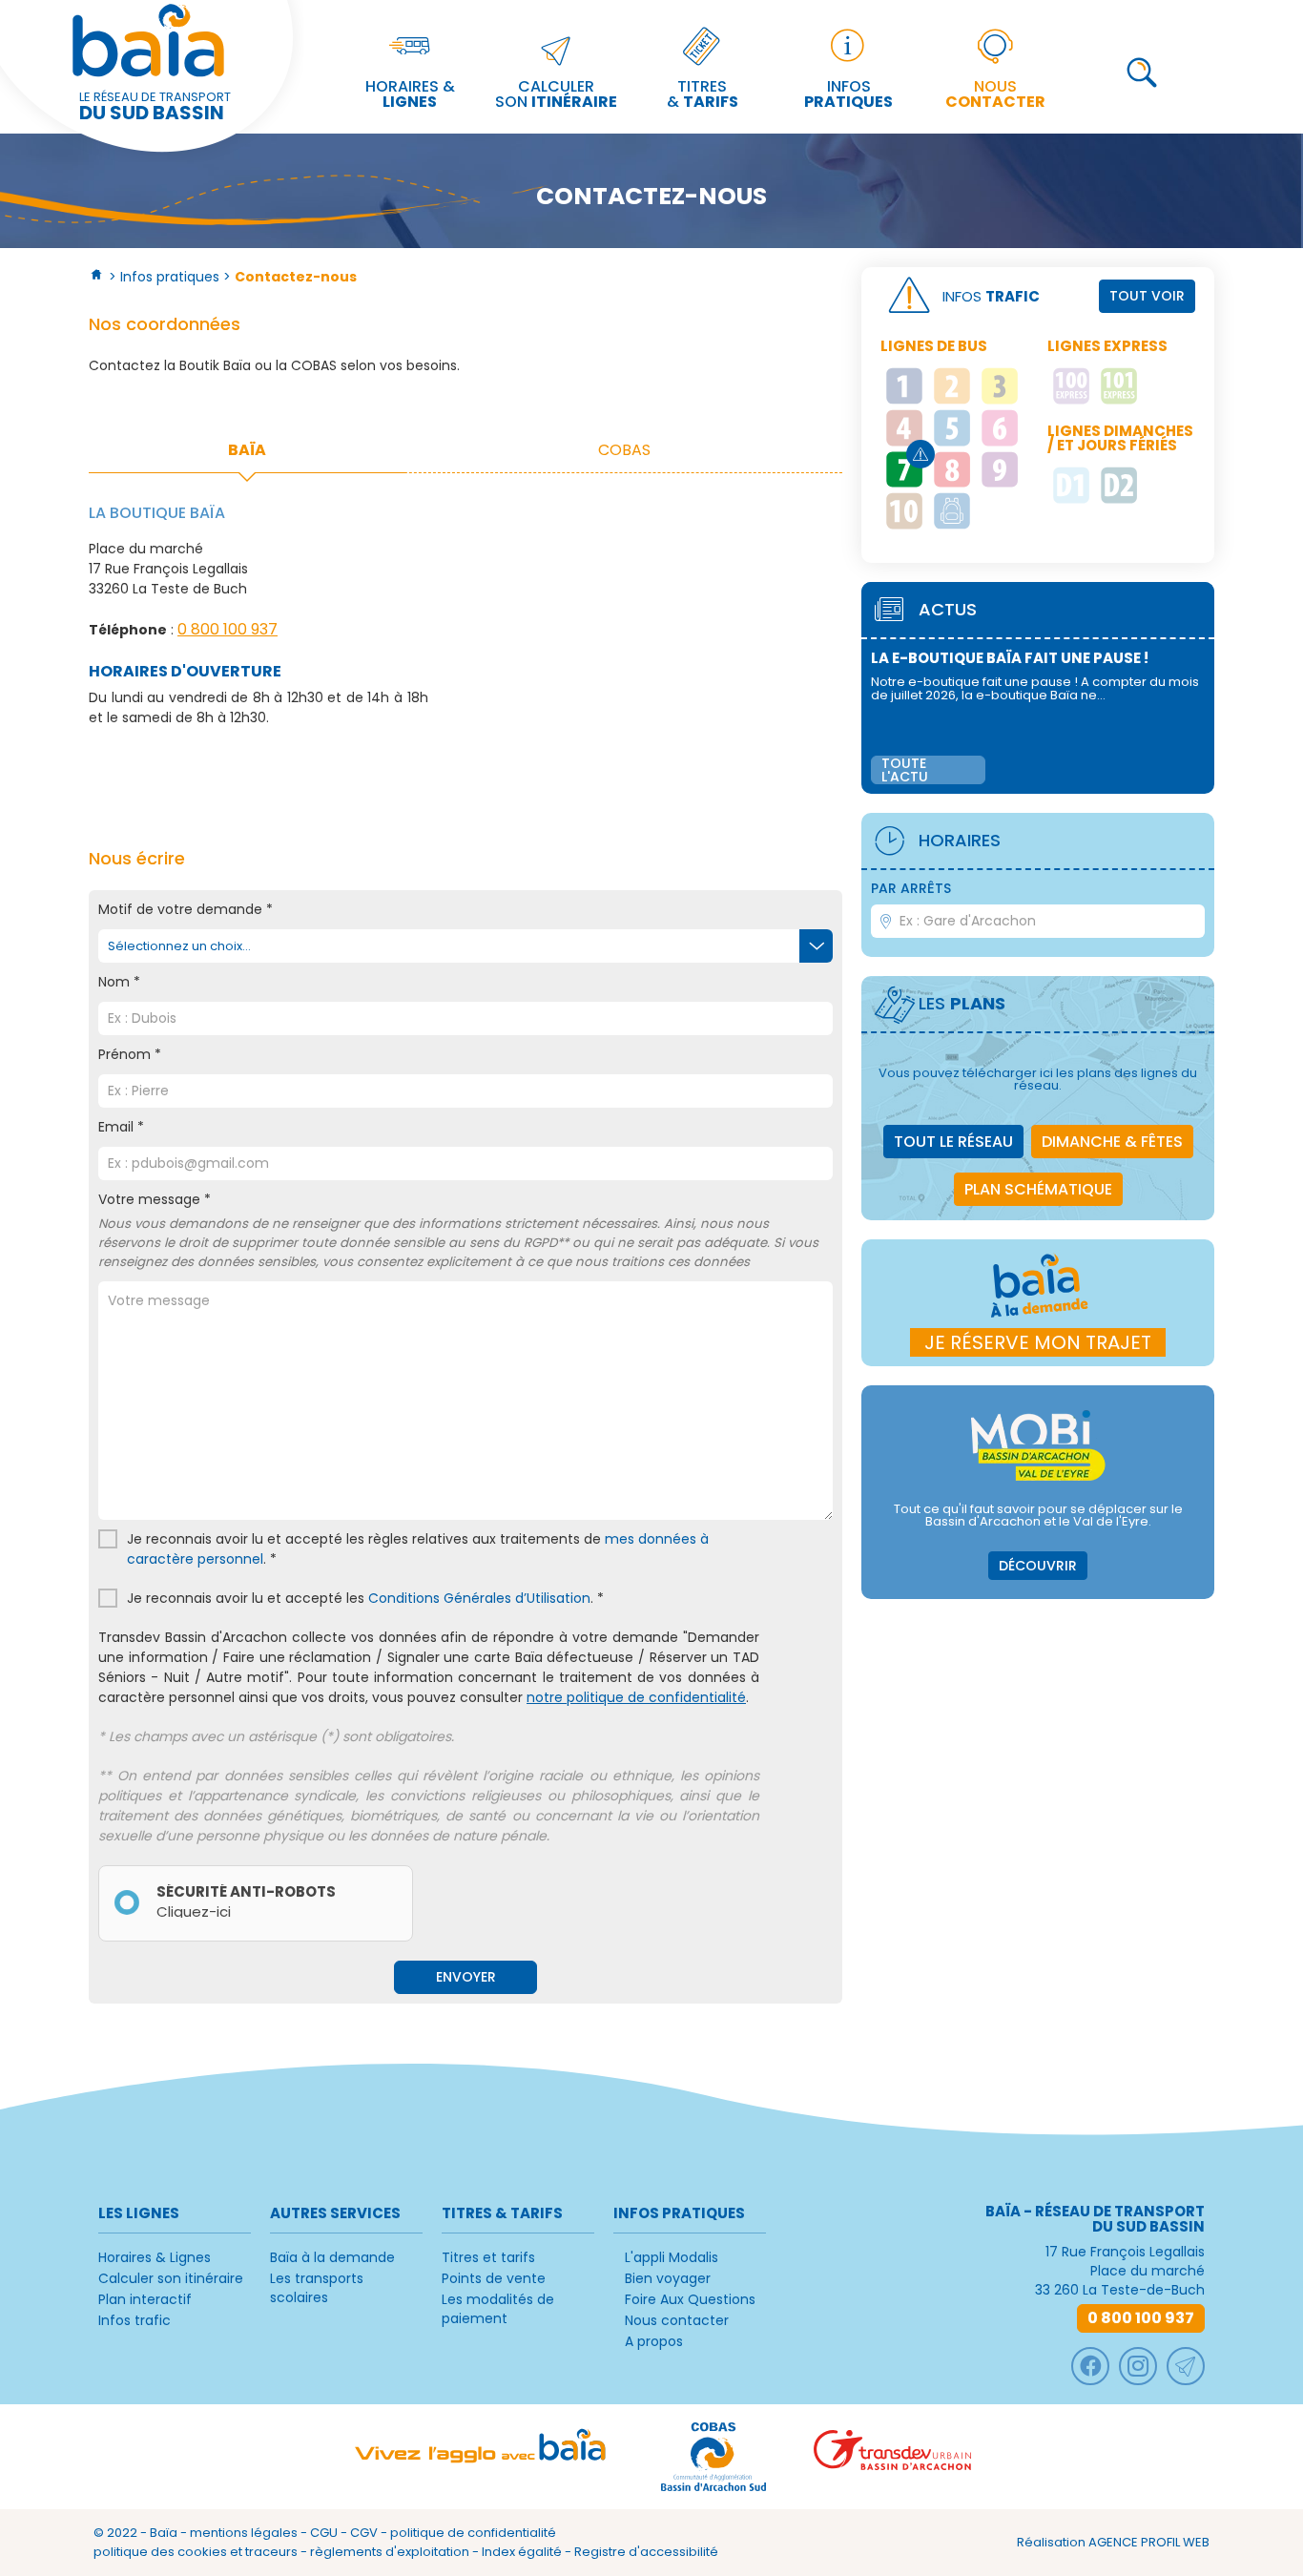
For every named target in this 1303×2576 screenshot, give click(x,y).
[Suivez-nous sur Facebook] (1090, 2366)
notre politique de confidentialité (636, 1697)
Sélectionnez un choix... (179, 946)
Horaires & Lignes (155, 2257)
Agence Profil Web (1149, 2542)
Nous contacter (677, 2320)
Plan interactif (145, 2299)
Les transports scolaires (317, 2288)
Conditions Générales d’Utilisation (479, 1598)
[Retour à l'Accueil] (97, 277)
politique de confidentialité (473, 2533)
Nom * (119, 982)
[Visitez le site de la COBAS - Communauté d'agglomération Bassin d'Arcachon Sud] (714, 2457)
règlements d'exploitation (390, 2552)
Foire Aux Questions (690, 2299)
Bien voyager (668, 2278)
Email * (121, 1127)
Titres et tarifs (488, 2257)
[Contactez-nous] (1186, 2366)
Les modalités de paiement (498, 2309)
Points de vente (494, 2278)
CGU (324, 2533)
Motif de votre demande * (186, 909)
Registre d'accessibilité (646, 2552)
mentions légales (244, 2533)
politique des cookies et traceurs (196, 2552)
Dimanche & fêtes (1112, 1142)
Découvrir (1038, 1566)
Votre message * (458, 1230)
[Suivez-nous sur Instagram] (1138, 2366)
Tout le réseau (953, 1142)
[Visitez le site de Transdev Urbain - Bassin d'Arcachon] (892, 2457)
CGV (364, 2533)
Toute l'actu (905, 770)
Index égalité (522, 2552)
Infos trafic (134, 2320)
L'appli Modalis (672, 2257)
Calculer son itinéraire (171, 2278)
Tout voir (1147, 296)
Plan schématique (1038, 1189)
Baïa (164, 2533)
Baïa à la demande (332, 2257)
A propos (654, 2341)
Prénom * (130, 1054)
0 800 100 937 (228, 629)
